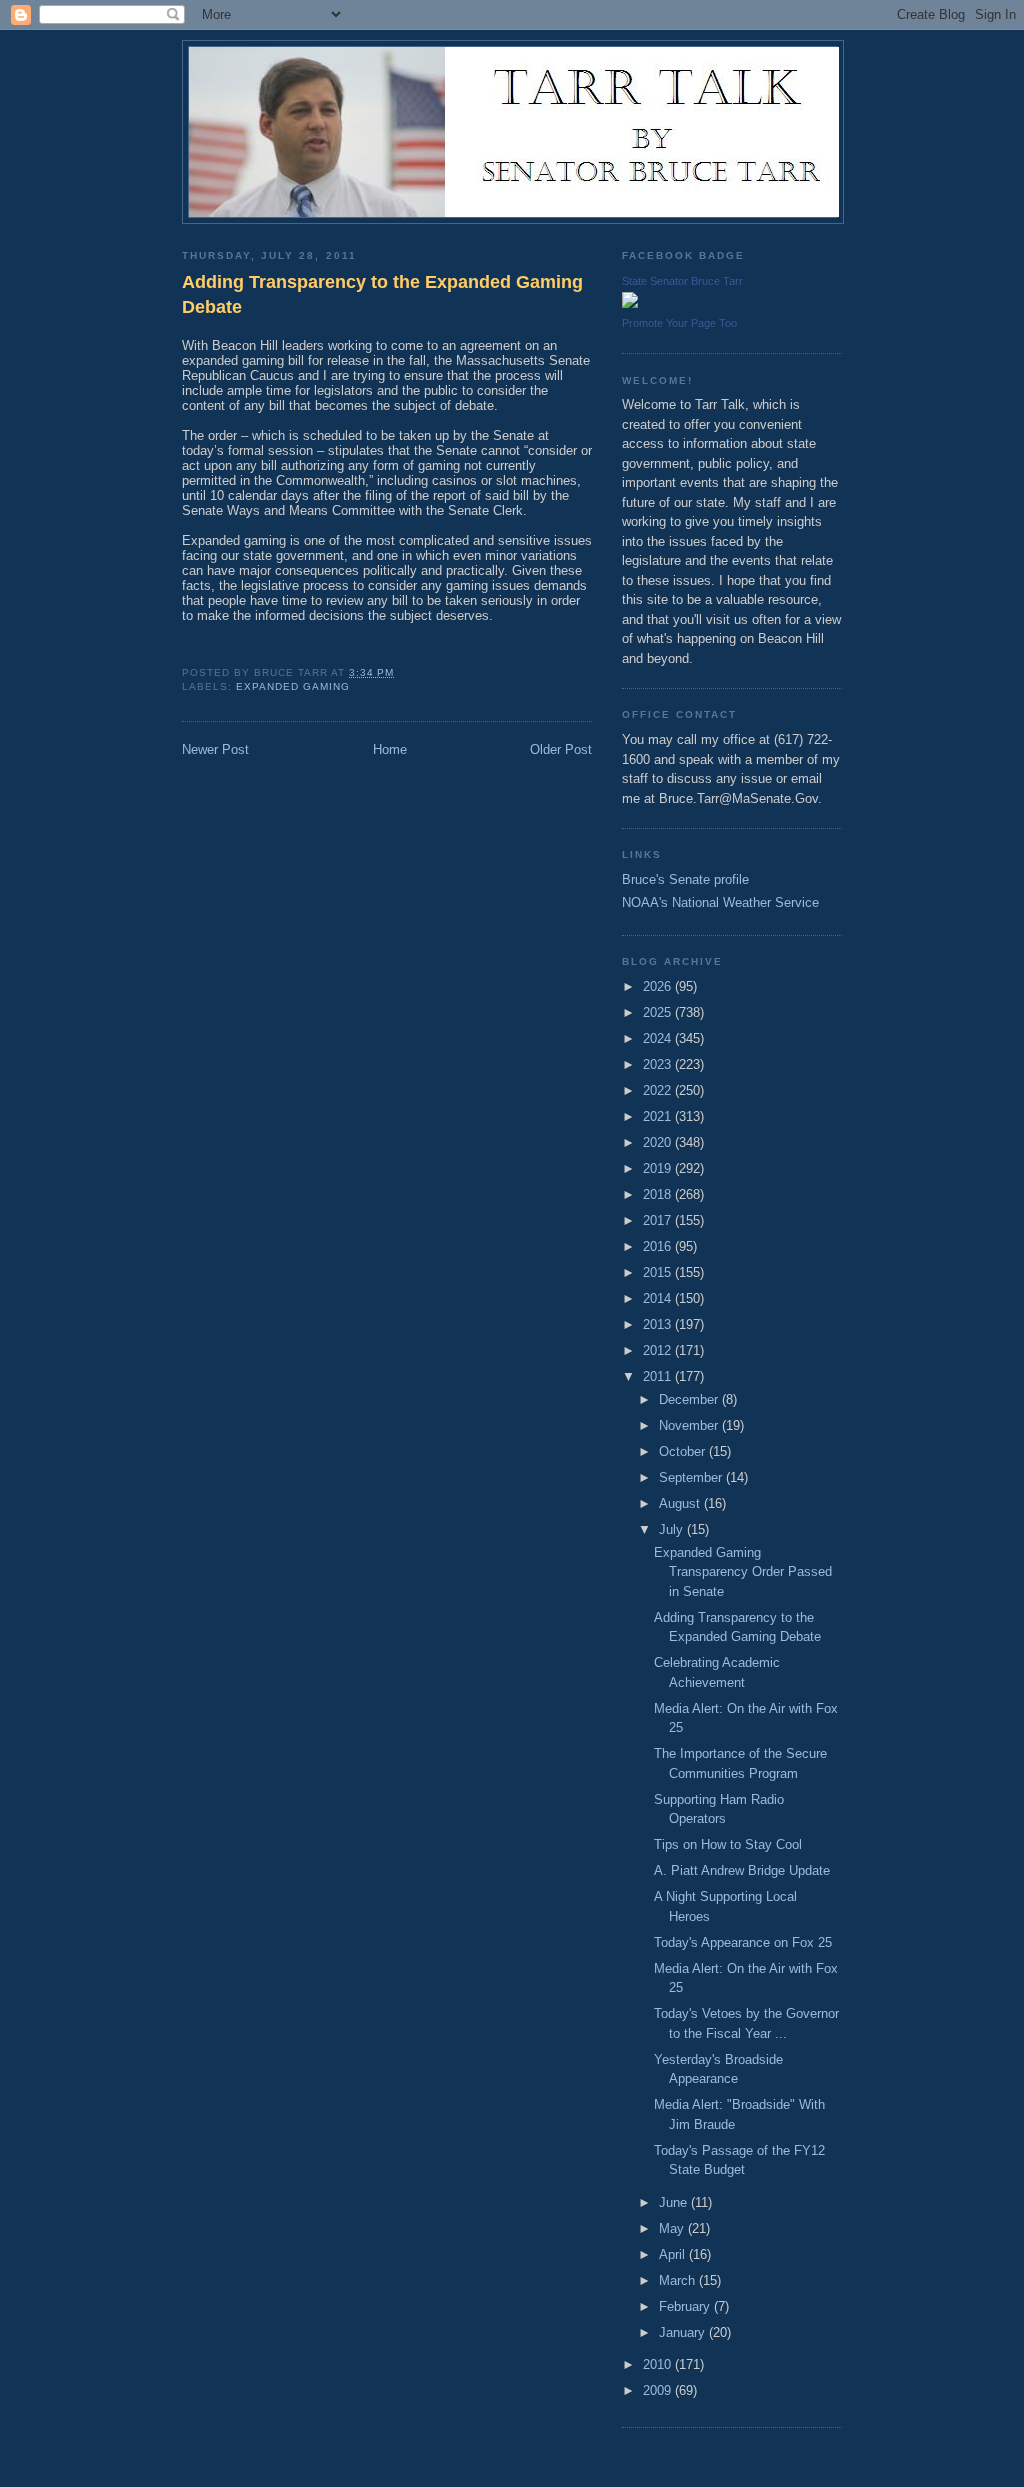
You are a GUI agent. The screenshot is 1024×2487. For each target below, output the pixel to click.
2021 (659, 1116)
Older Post (561, 749)
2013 (659, 1324)
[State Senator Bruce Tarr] (630, 303)
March (679, 2280)
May (673, 2228)
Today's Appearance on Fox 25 (743, 1942)
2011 (659, 1376)
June (675, 2202)
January (684, 2332)
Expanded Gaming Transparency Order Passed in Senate (743, 1572)
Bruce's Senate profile (685, 879)
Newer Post (215, 749)
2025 (659, 1012)
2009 (659, 2390)
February (686, 2306)
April (674, 2254)
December (690, 1399)
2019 (659, 1168)
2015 (659, 1272)
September (692, 1477)
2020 (659, 1142)
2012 (659, 1350)
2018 (659, 1194)
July (673, 1529)
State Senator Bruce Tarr (682, 281)
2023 (659, 1064)
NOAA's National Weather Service (720, 902)
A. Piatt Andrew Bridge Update (742, 1870)
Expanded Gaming (293, 686)
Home (390, 749)
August (681, 1503)
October (684, 1451)
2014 (659, 1298)
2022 (659, 1090)
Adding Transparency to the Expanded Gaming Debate (382, 294)
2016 (659, 1246)
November (690, 1425)
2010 (659, 2364)
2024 (659, 1038)
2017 (659, 1220)
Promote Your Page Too (679, 323)
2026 (659, 986)
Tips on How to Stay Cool (728, 1844)
